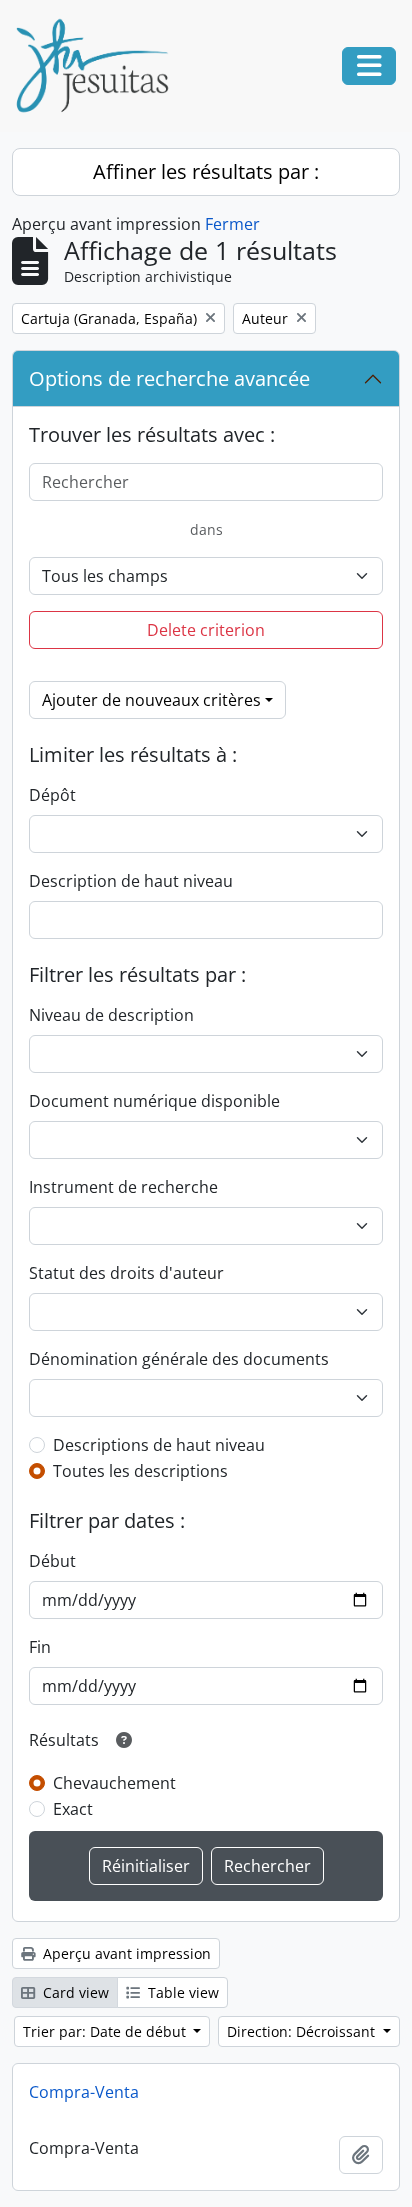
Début (52, 1561)
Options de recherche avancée (169, 378)
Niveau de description (111, 1015)
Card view (74, 1992)
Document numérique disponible (154, 1101)
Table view (181, 1992)
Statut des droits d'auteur (126, 1273)
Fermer (232, 224)
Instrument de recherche (123, 1187)
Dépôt (52, 795)
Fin (40, 1647)
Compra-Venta (84, 2092)
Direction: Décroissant (303, 2031)
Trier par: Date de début (106, 2031)
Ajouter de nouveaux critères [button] (151, 700)
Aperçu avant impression (125, 1953)
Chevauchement (114, 1783)
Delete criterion (206, 630)
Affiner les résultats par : (206, 171)
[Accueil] (100, 66)
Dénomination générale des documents (179, 1359)
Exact (73, 1809)
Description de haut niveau (131, 881)
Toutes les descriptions (140, 1471)
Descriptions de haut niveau (159, 1445)
